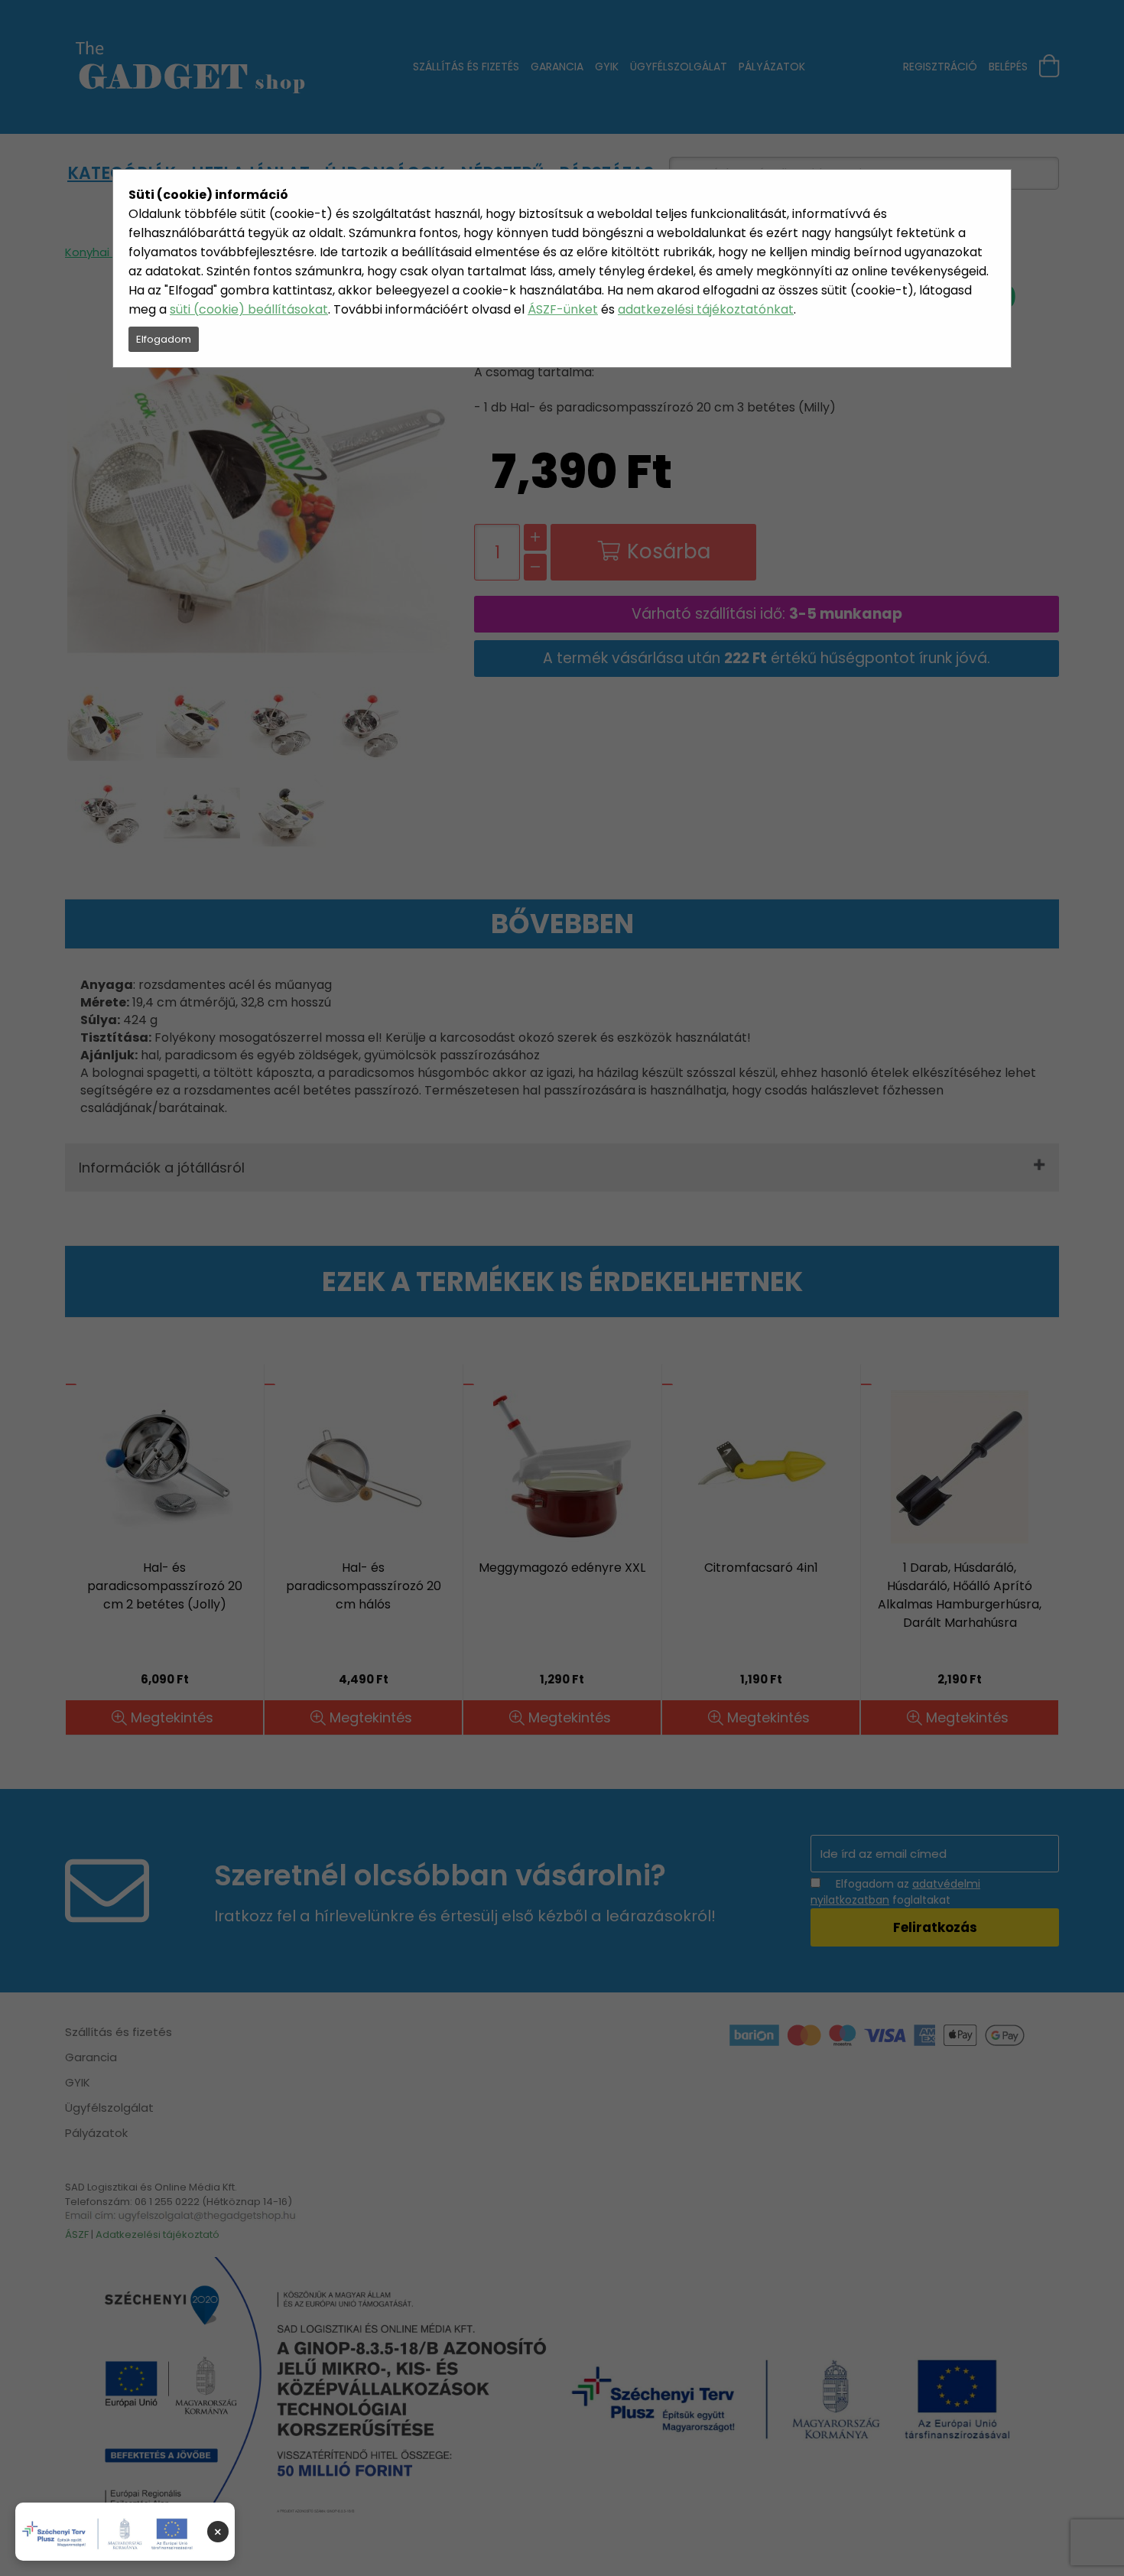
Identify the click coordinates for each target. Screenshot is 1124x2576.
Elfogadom (164, 339)
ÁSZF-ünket (563, 309)
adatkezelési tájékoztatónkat (706, 309)
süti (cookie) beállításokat (249, 309)
